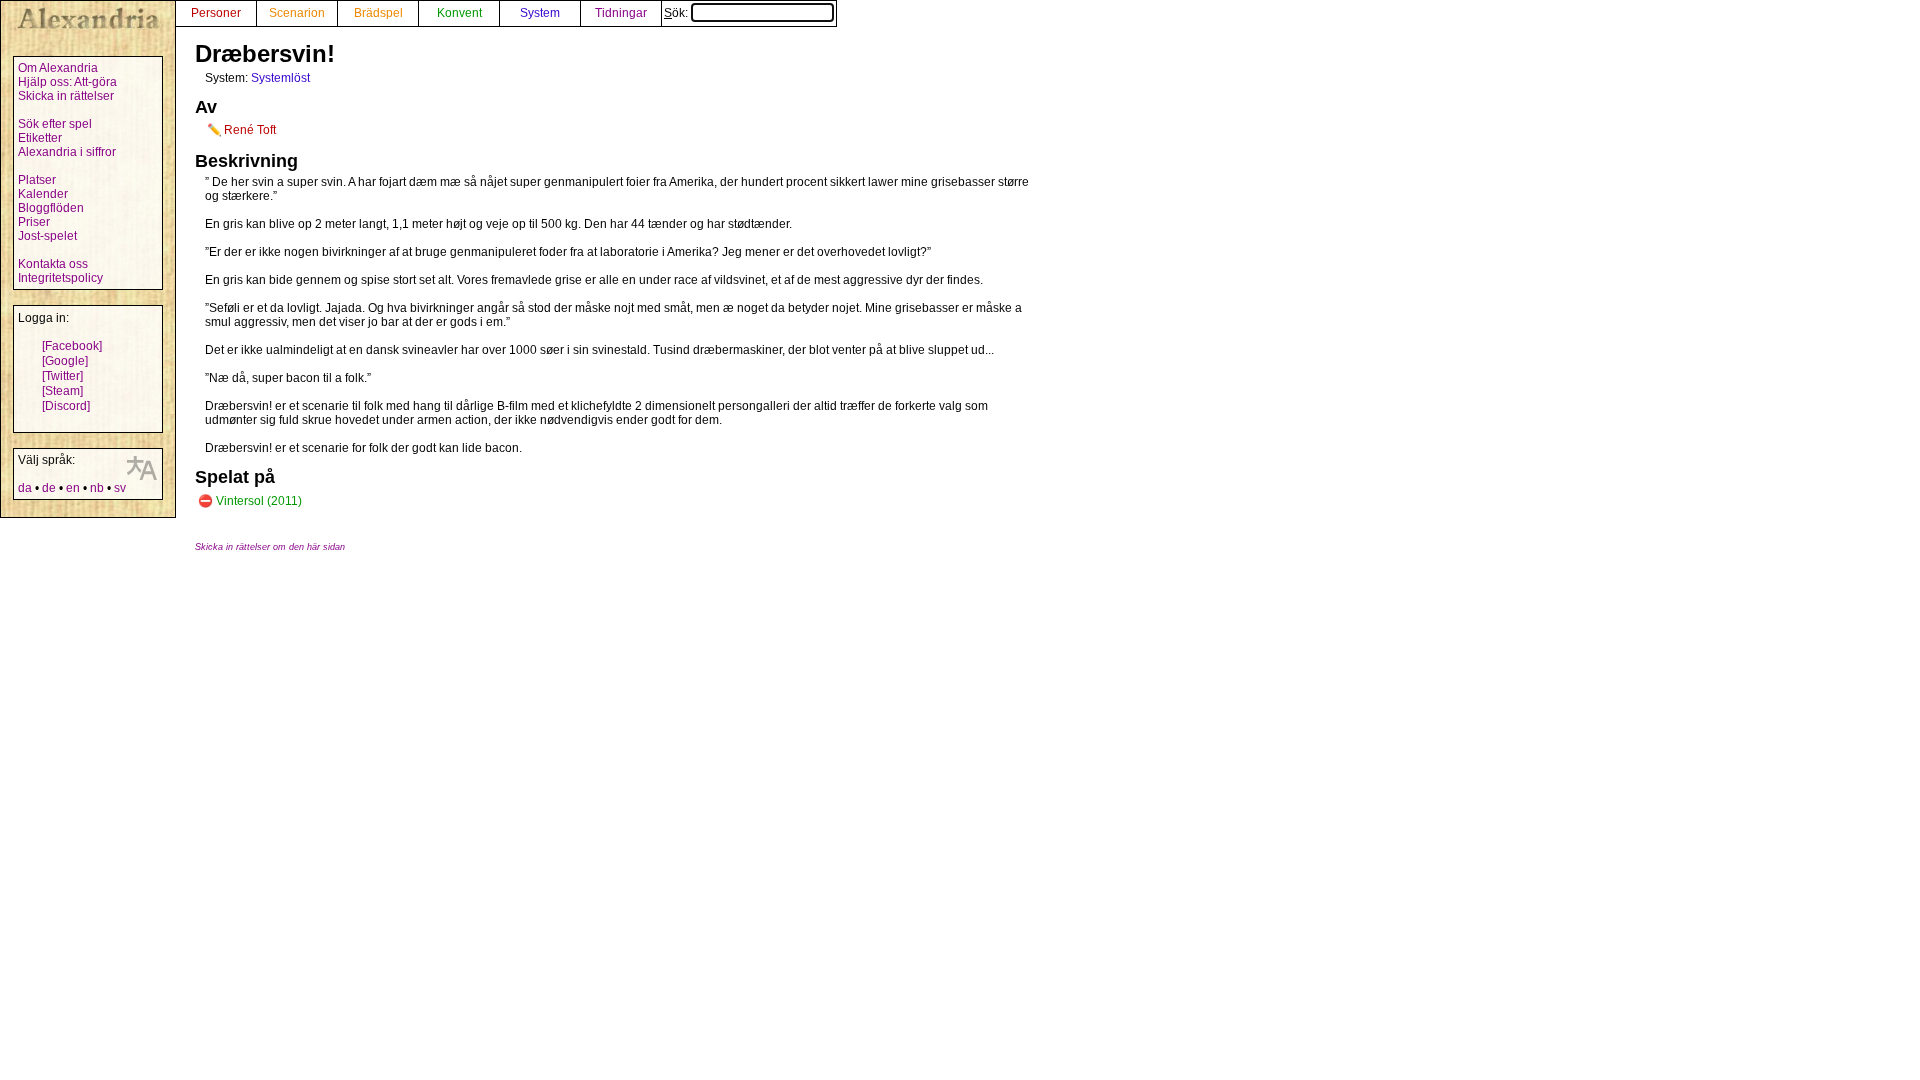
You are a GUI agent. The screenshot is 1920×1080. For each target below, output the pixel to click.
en (73, 488)
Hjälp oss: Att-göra (67, 82)
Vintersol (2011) (259, 501)
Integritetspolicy (60, 278)
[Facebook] (72, 346)
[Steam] (62, 391)
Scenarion (297, 13)
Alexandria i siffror (67, 152)
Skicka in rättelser (66, 96)
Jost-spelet (47, 236)
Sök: (677, 13)
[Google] (65, 361)
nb (97, 488)
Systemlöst (280, 78)
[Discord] (66, 406)
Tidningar (621, 13)
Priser (34, 222)
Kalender (43, 194)
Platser (37, 180)
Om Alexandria (58, 68)
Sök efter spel (55, 124)
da (25, 488)
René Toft (250, 130)
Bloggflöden (51, 208)
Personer (216, 13)
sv (120, 488)
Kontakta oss (53, 264)
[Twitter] (62, 376)
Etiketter (40, 138)
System (540, 13)
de (49, 488)
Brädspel (378, 13)
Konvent (459, 13)
